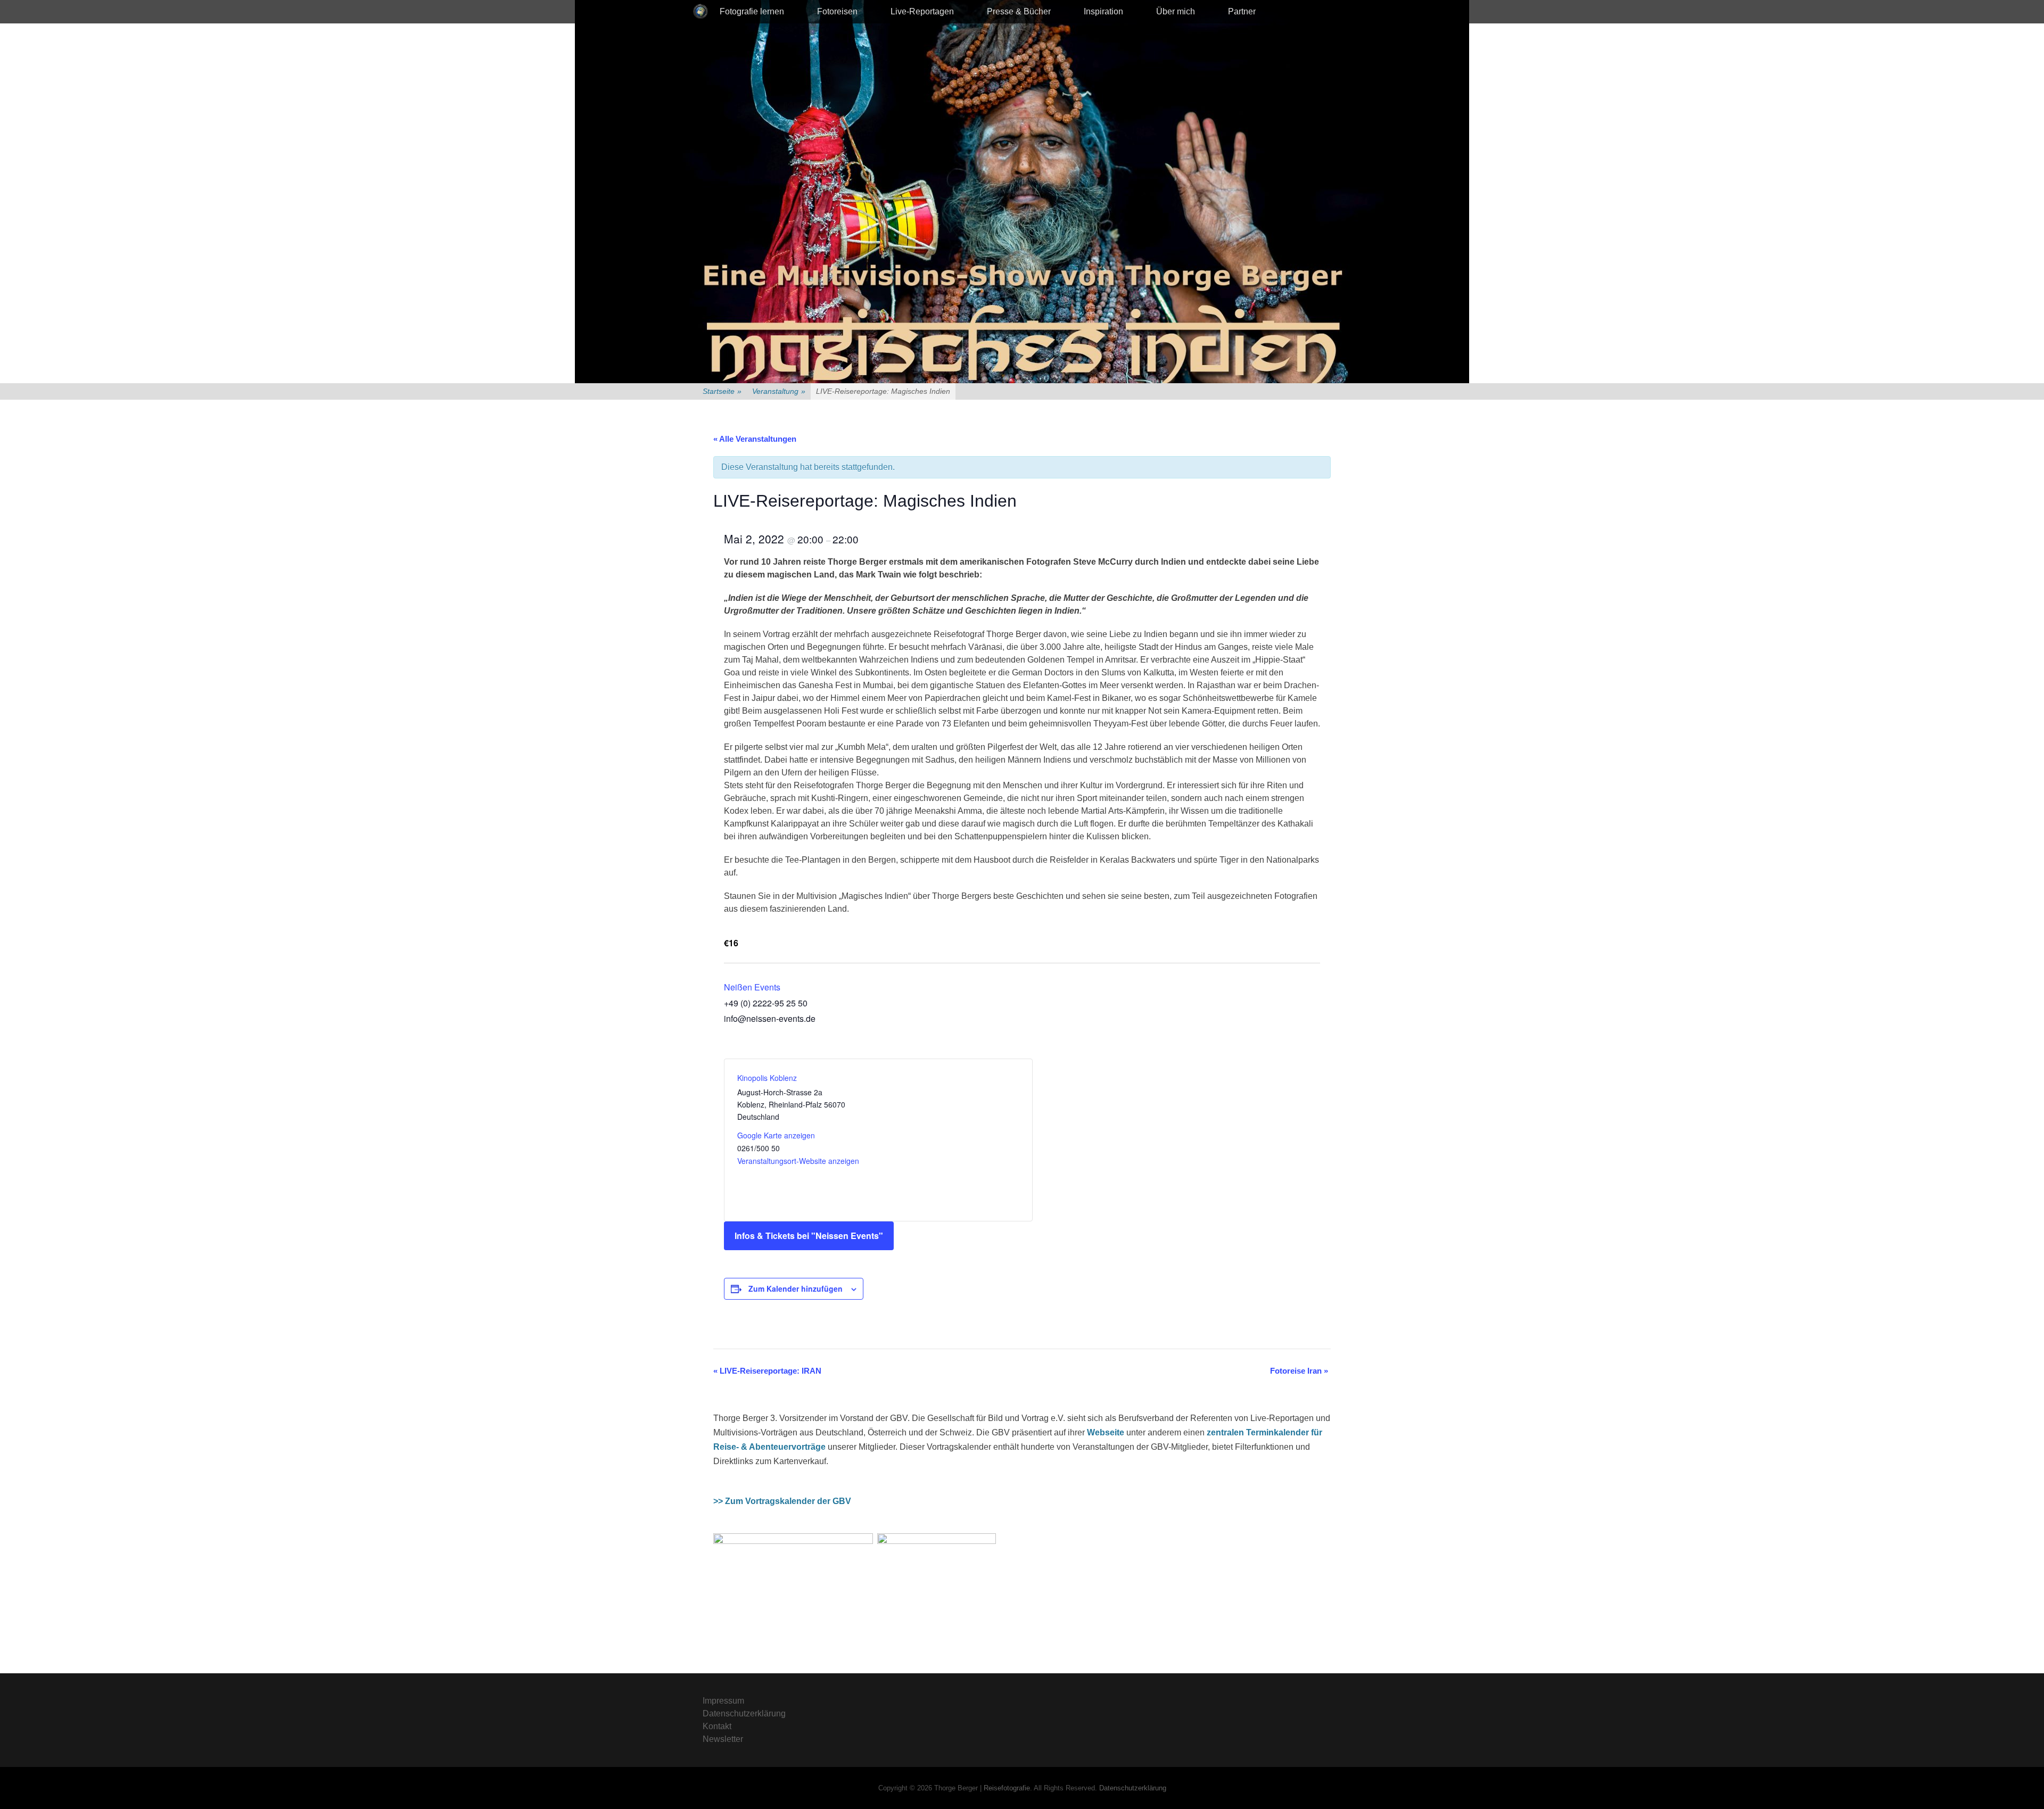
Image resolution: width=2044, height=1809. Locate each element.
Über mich (1176, 11)
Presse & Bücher (1019, 11)
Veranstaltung (779, 391)
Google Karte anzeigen (776, 1135)
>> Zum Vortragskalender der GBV (782, 1501)
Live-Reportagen (922, 11)
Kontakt (717, 1726)
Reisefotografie (1007, 1788)
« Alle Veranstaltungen (755, 439)
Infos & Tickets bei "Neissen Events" (809, 1236)
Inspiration (1103, 11)
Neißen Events (752, 987)
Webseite (1106, 1432)
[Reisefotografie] (700, 12)
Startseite (722, 391)
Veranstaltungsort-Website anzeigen (798, 1161)
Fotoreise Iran (1299, 1371)
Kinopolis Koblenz (767, 1078)
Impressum (723, 1701)
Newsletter (723, 1739)
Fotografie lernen (752, 11)
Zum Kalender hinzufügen (796, 1288)
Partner (1242, 11)
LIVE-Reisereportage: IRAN (767, 1371)
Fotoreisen (837, 11)
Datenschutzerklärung (744, 1713)
